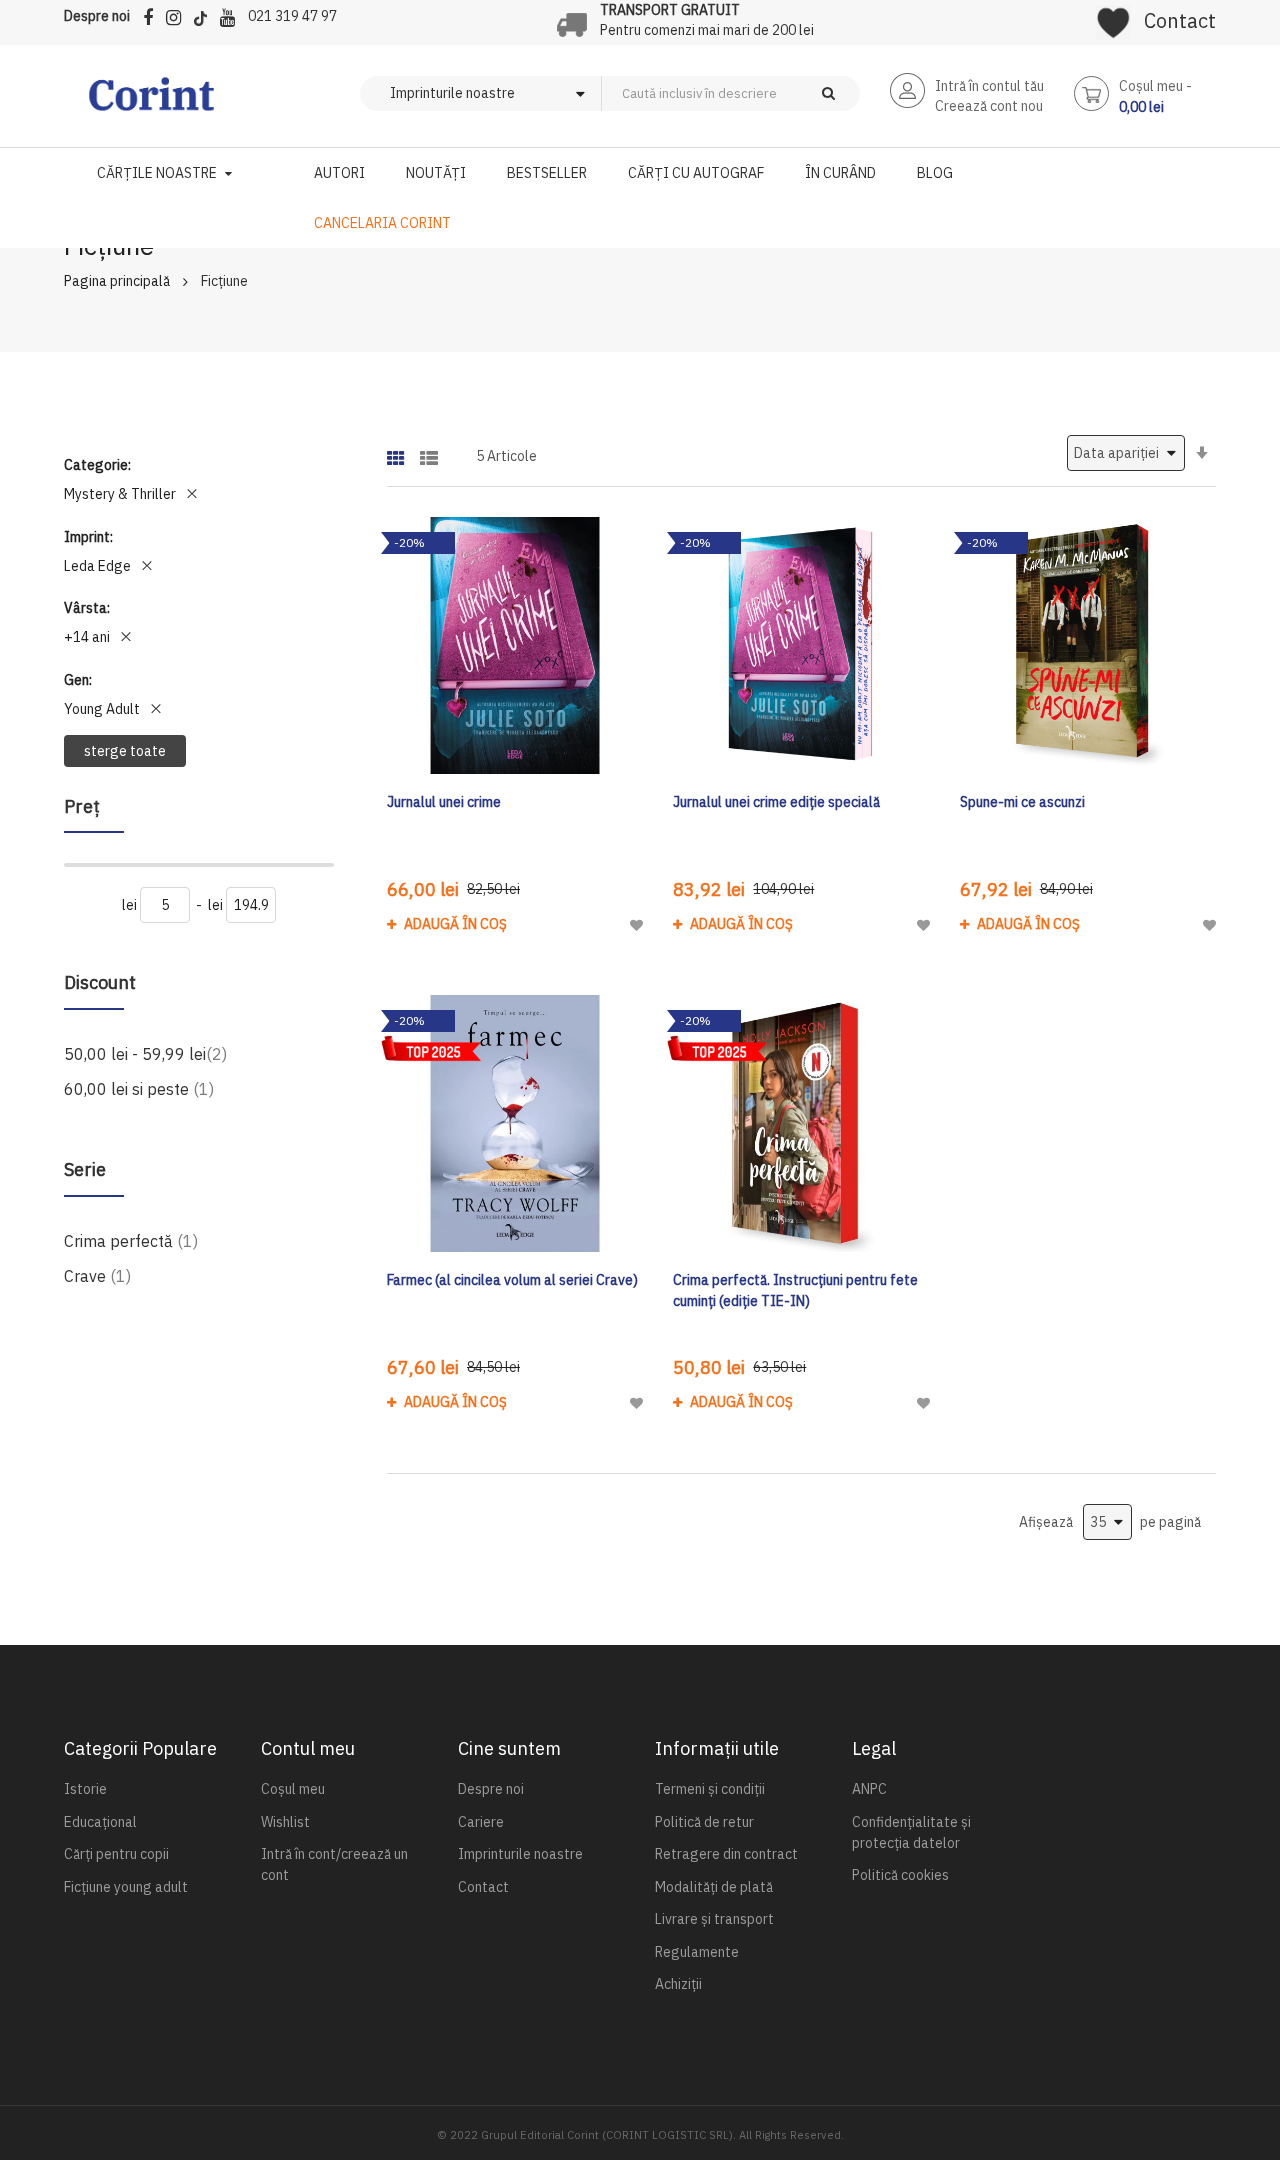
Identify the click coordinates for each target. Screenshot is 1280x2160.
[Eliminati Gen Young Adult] (156, 709)
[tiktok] (205, 14)
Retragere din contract (726, 1854)
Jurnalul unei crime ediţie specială (776, 802)
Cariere (481, 1822)
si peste (139, 1088)
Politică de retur (704, 1822)
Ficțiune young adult (126, 1887)
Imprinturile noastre (520, 1854)
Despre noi (97, 16)
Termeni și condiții (710, 1789)
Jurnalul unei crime (444, 802)
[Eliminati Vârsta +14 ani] (126, 637)
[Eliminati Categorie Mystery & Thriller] (192, 494)
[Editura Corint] (151, 104)
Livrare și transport (714, 1919)
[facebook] (153, 14)
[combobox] (764, 93)
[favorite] (1113, 16)
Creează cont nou (989, 106)
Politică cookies (900, 1875)
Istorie (85, 1789)
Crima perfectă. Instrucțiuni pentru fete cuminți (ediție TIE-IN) (795, 1290)
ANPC (869, 1789)
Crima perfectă (131, 1240)
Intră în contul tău (989, 86)
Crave (97, 1275)
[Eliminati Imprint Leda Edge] (147, 566)
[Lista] (429, 451)
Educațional (100, 1822)
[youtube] (232, 14)
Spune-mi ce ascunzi (1022, 802)
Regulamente (697, 1952)
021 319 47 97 (292, 16)
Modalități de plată (714, 1887)
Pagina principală (117, 281)
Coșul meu (293, 1789)
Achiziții (678, 1984)
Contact (1180, 20)
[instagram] (178, 14)
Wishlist (285, 1822)
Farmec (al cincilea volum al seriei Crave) (512, 1280)
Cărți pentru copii (116, 1854)
